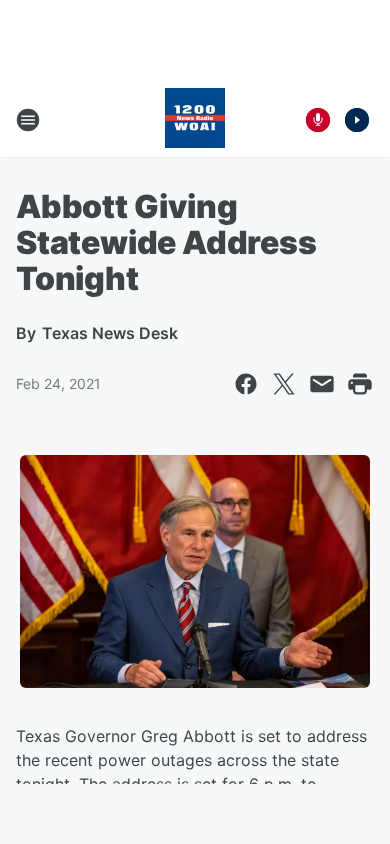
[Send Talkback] (318, 120)
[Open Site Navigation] (28, 120)
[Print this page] (360, 384)
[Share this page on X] (284, 384)
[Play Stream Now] (357, 120)
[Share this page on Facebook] (246, 384)
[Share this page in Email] (322, 384)
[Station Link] (195, 120)
